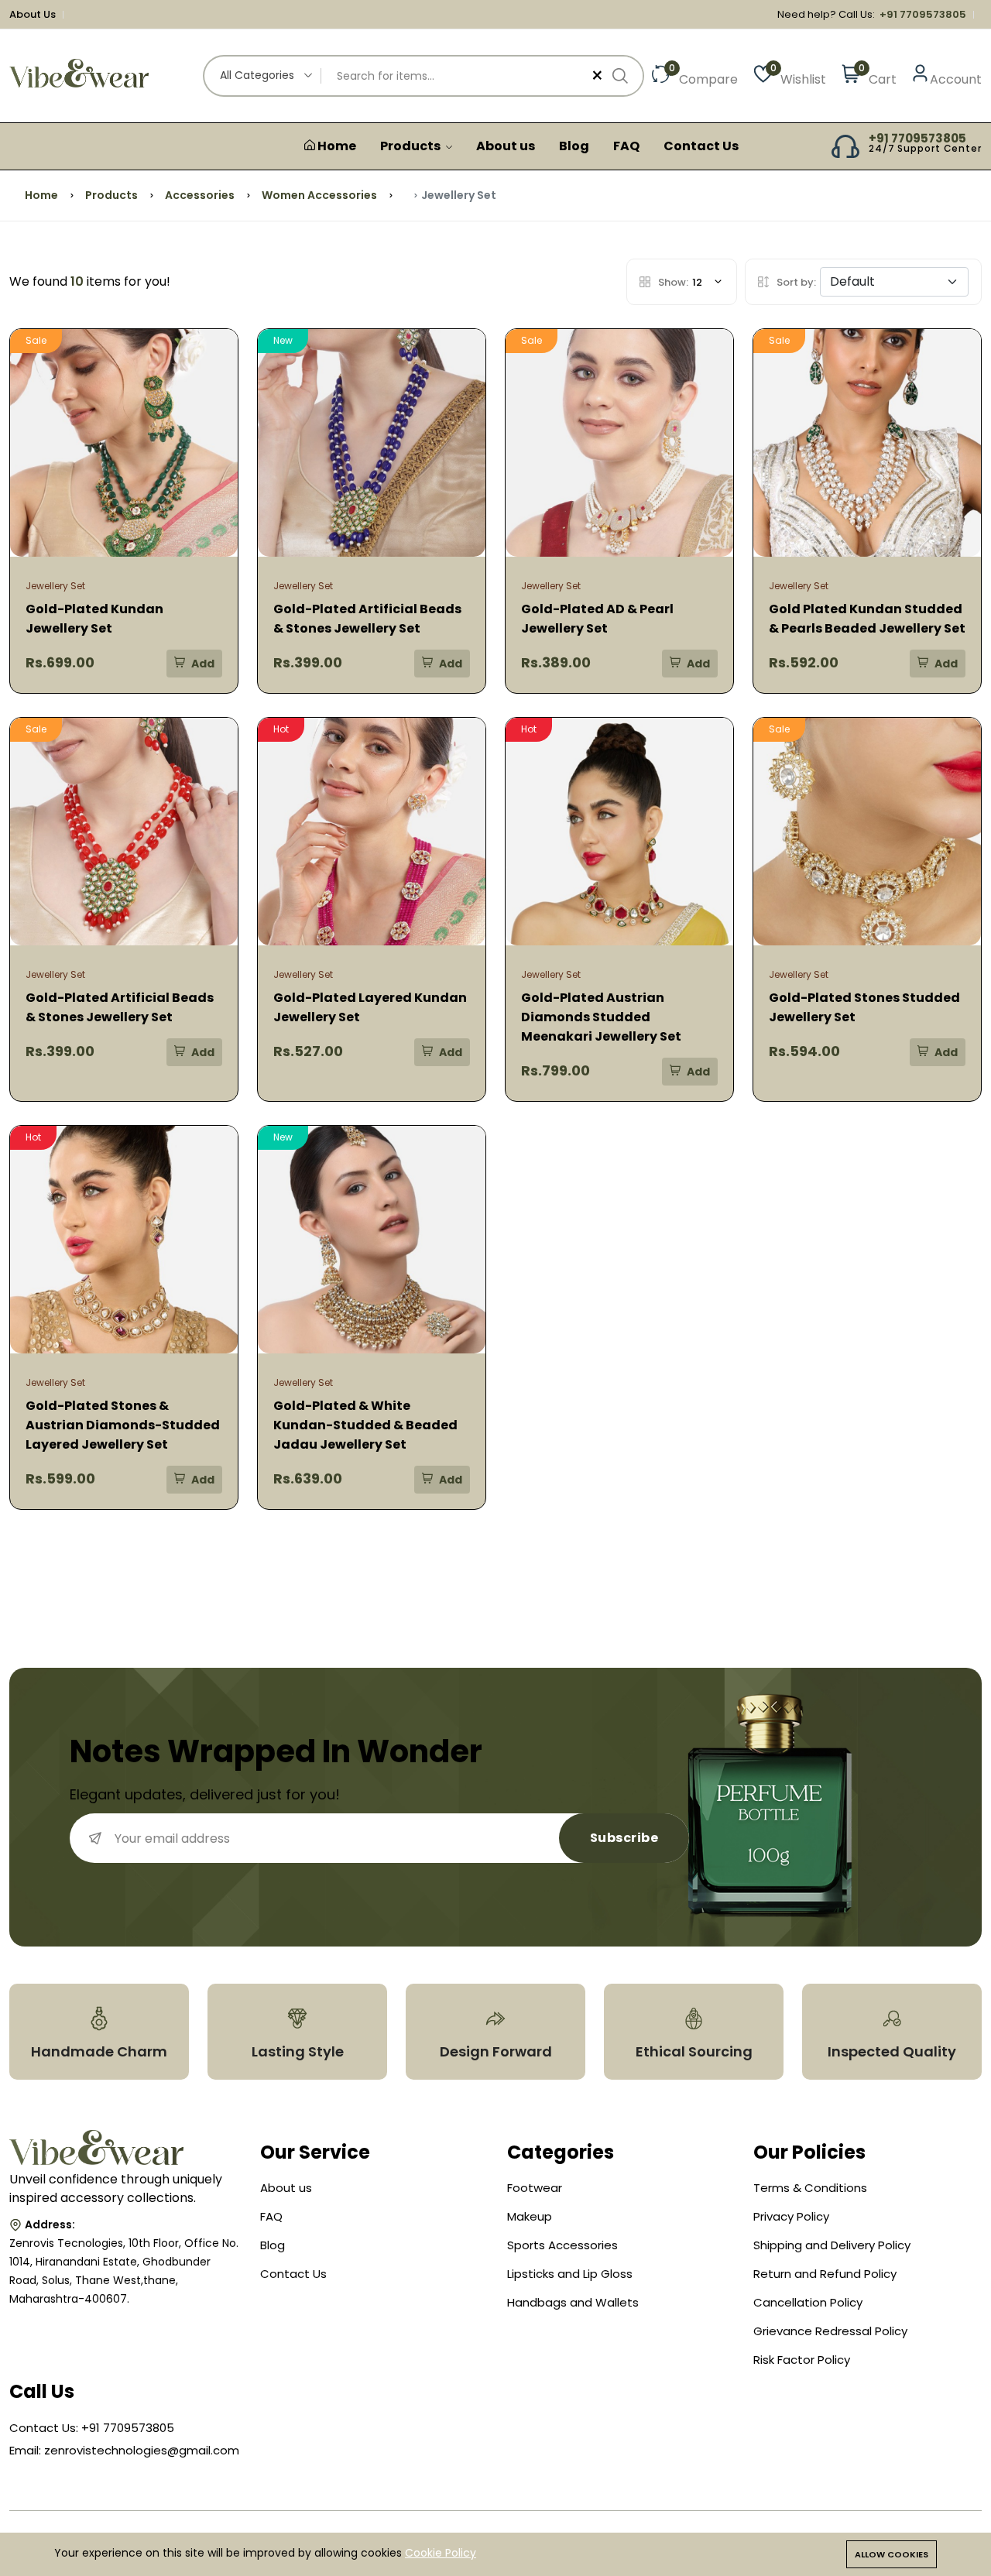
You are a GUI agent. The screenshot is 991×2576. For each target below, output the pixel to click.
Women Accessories (319, 195)
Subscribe (624, 1838)
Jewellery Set (55, 586)
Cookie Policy (441, 2553)
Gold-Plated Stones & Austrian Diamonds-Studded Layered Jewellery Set (123, 1425)
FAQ (626, 146)
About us (506, 146)
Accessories (200, 195)
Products (411, 146)
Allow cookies (892, 2554)
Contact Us (701, 146)
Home (336, 146)
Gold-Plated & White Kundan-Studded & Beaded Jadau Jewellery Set (365, 1425)
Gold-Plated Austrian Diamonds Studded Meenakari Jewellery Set (601, 1017)
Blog (574, 146)
